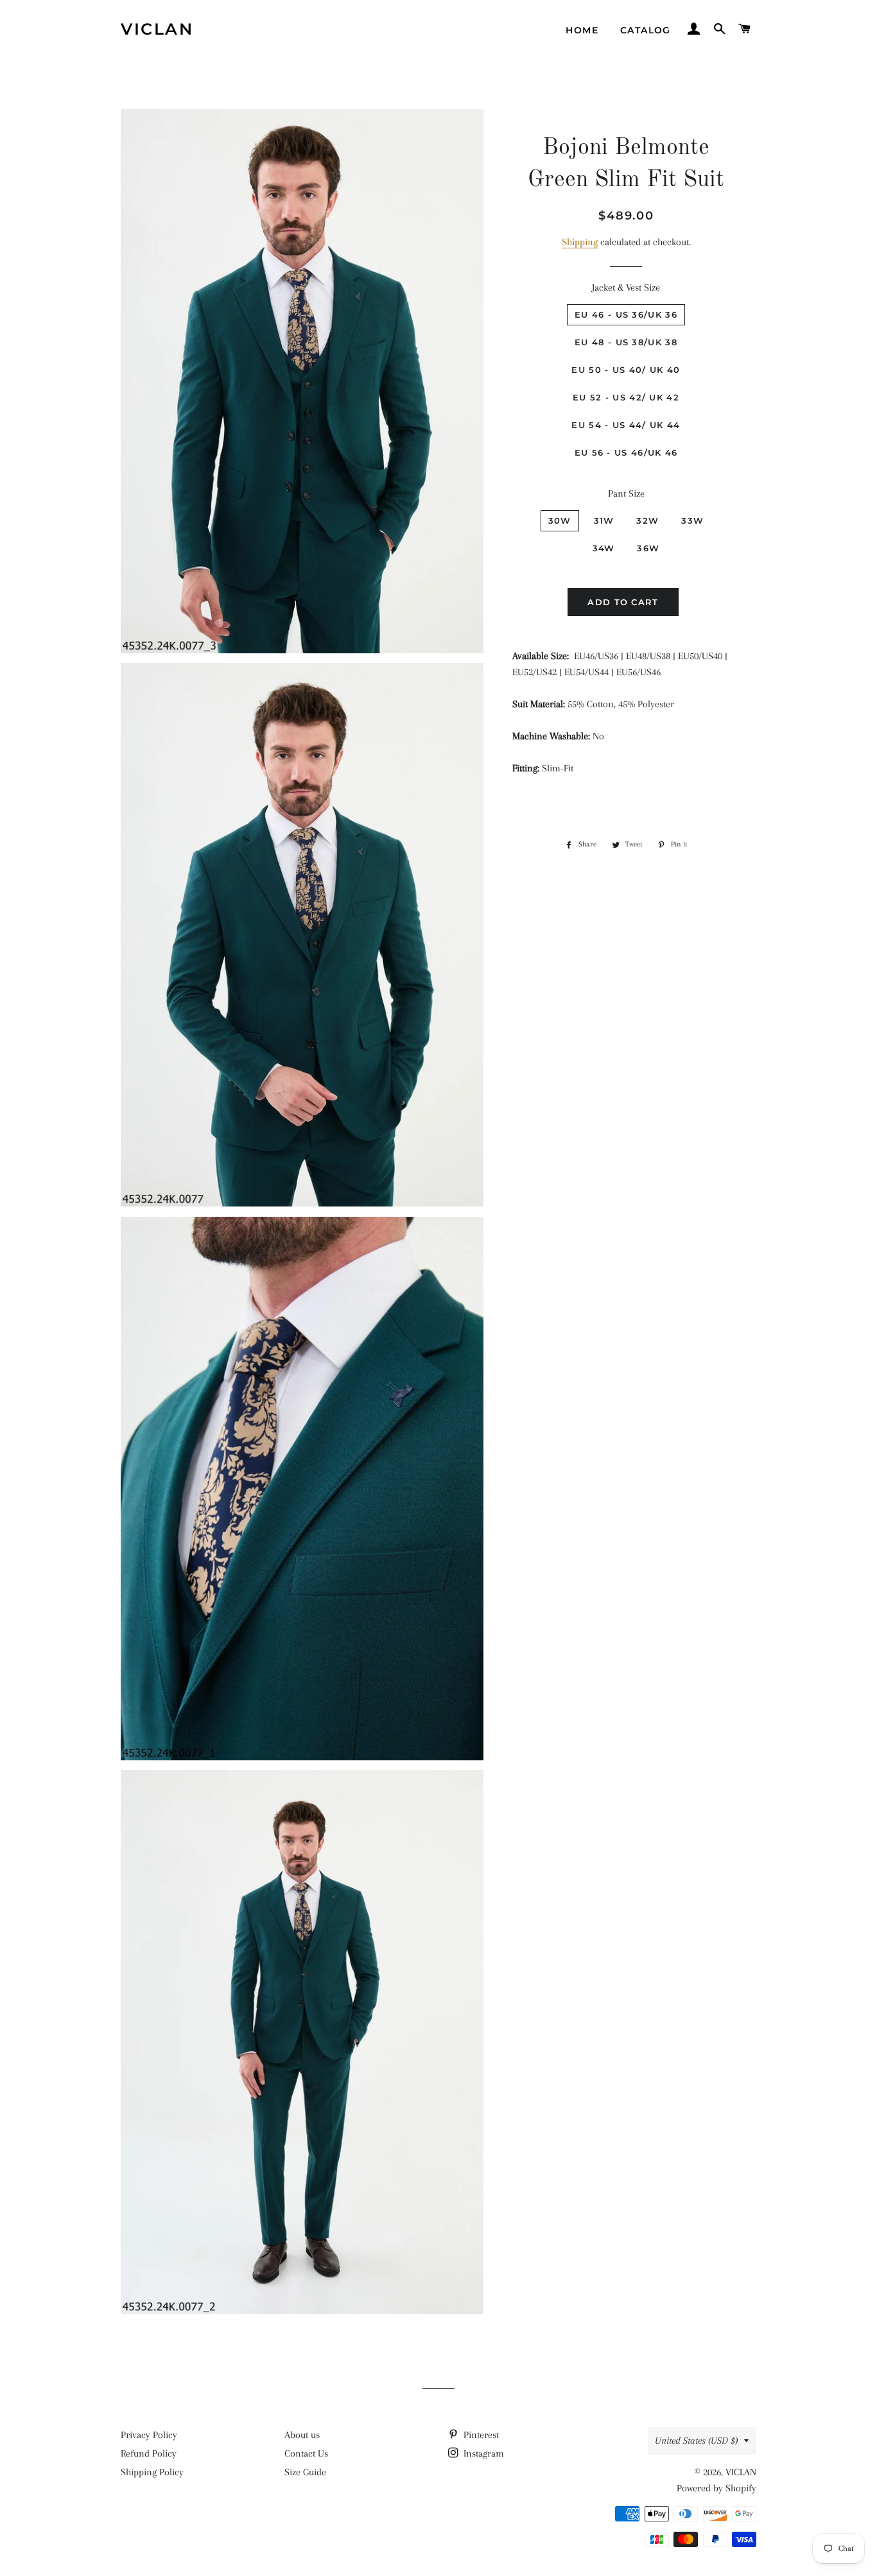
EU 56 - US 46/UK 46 (626, 452)
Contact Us (306, 2453)
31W (604, 520)
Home (582, 30)
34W (604, 548)
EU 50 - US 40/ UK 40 (626, 370)
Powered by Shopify (716, 2488)
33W (692, 520)
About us (302, 2435)
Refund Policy (149, 2453)
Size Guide (305, 2472)
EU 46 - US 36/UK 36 (626, 314)
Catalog (646, 30)
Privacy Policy (149, 2435)
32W (647, 520)
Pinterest (480, 2435)
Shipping (580, 242)
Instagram (482, 2453)
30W (560, 520)
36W (648, 548)
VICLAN (157, 29)
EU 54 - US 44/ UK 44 (626, 425)
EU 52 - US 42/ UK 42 (626, 397)
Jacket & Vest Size (626, 288)
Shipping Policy (152, 2472)
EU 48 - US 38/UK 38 (626, 342)
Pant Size (626, 494)
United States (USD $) (696, 2441)
